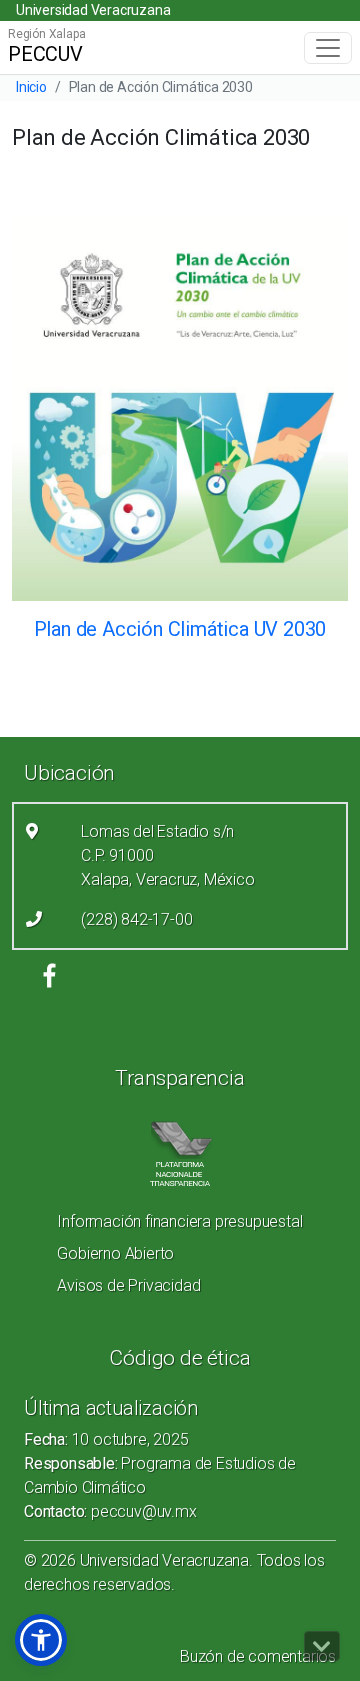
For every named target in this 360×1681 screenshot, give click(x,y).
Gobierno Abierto (115, 1253)
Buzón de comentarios (258, 1656)
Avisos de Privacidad (128, 1285)
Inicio (31, 87)
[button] (41, 1640)
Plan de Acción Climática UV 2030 (180, 629)
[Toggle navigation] (328, 48)
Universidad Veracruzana (93, 10)
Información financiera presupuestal (179, 1221)
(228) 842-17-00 (136, 919)
